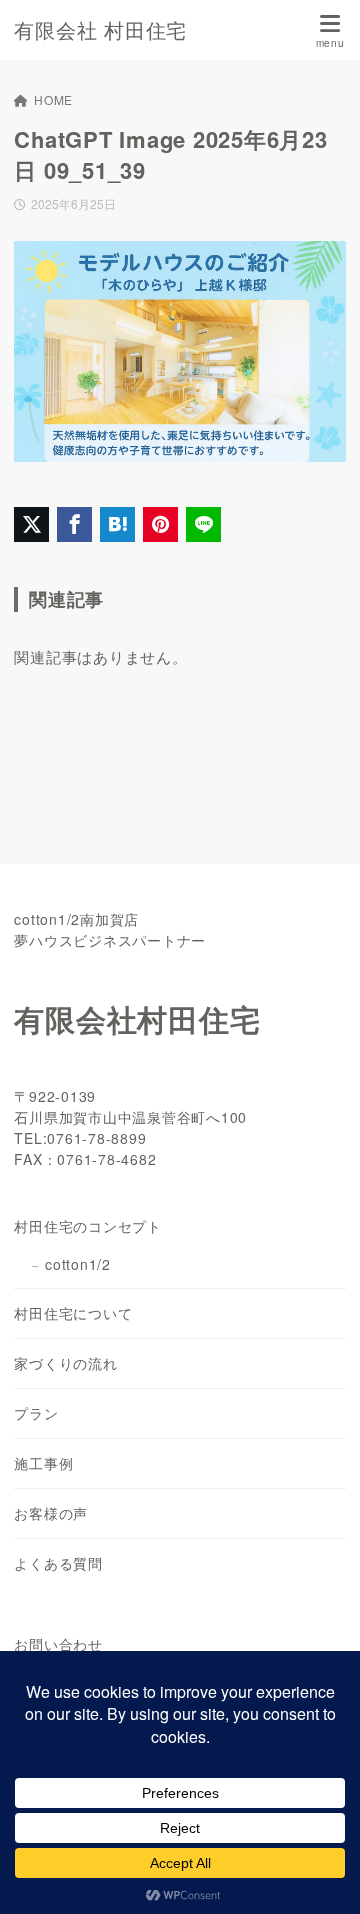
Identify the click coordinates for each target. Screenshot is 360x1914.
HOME (53, 99)
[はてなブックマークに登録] (117, 524)
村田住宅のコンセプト (88, 1226)
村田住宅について (73, 1313)
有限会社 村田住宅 (100, 30)
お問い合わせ (58, 1644)
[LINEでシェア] (203, 524)
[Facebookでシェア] (74, 524)
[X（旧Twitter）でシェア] (31, 524)
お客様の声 (51, 1513)
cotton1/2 (78, 1264)
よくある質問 (58, 1563)
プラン (36, 1413)
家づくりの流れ (65, 1363)
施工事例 (43, 1463)
